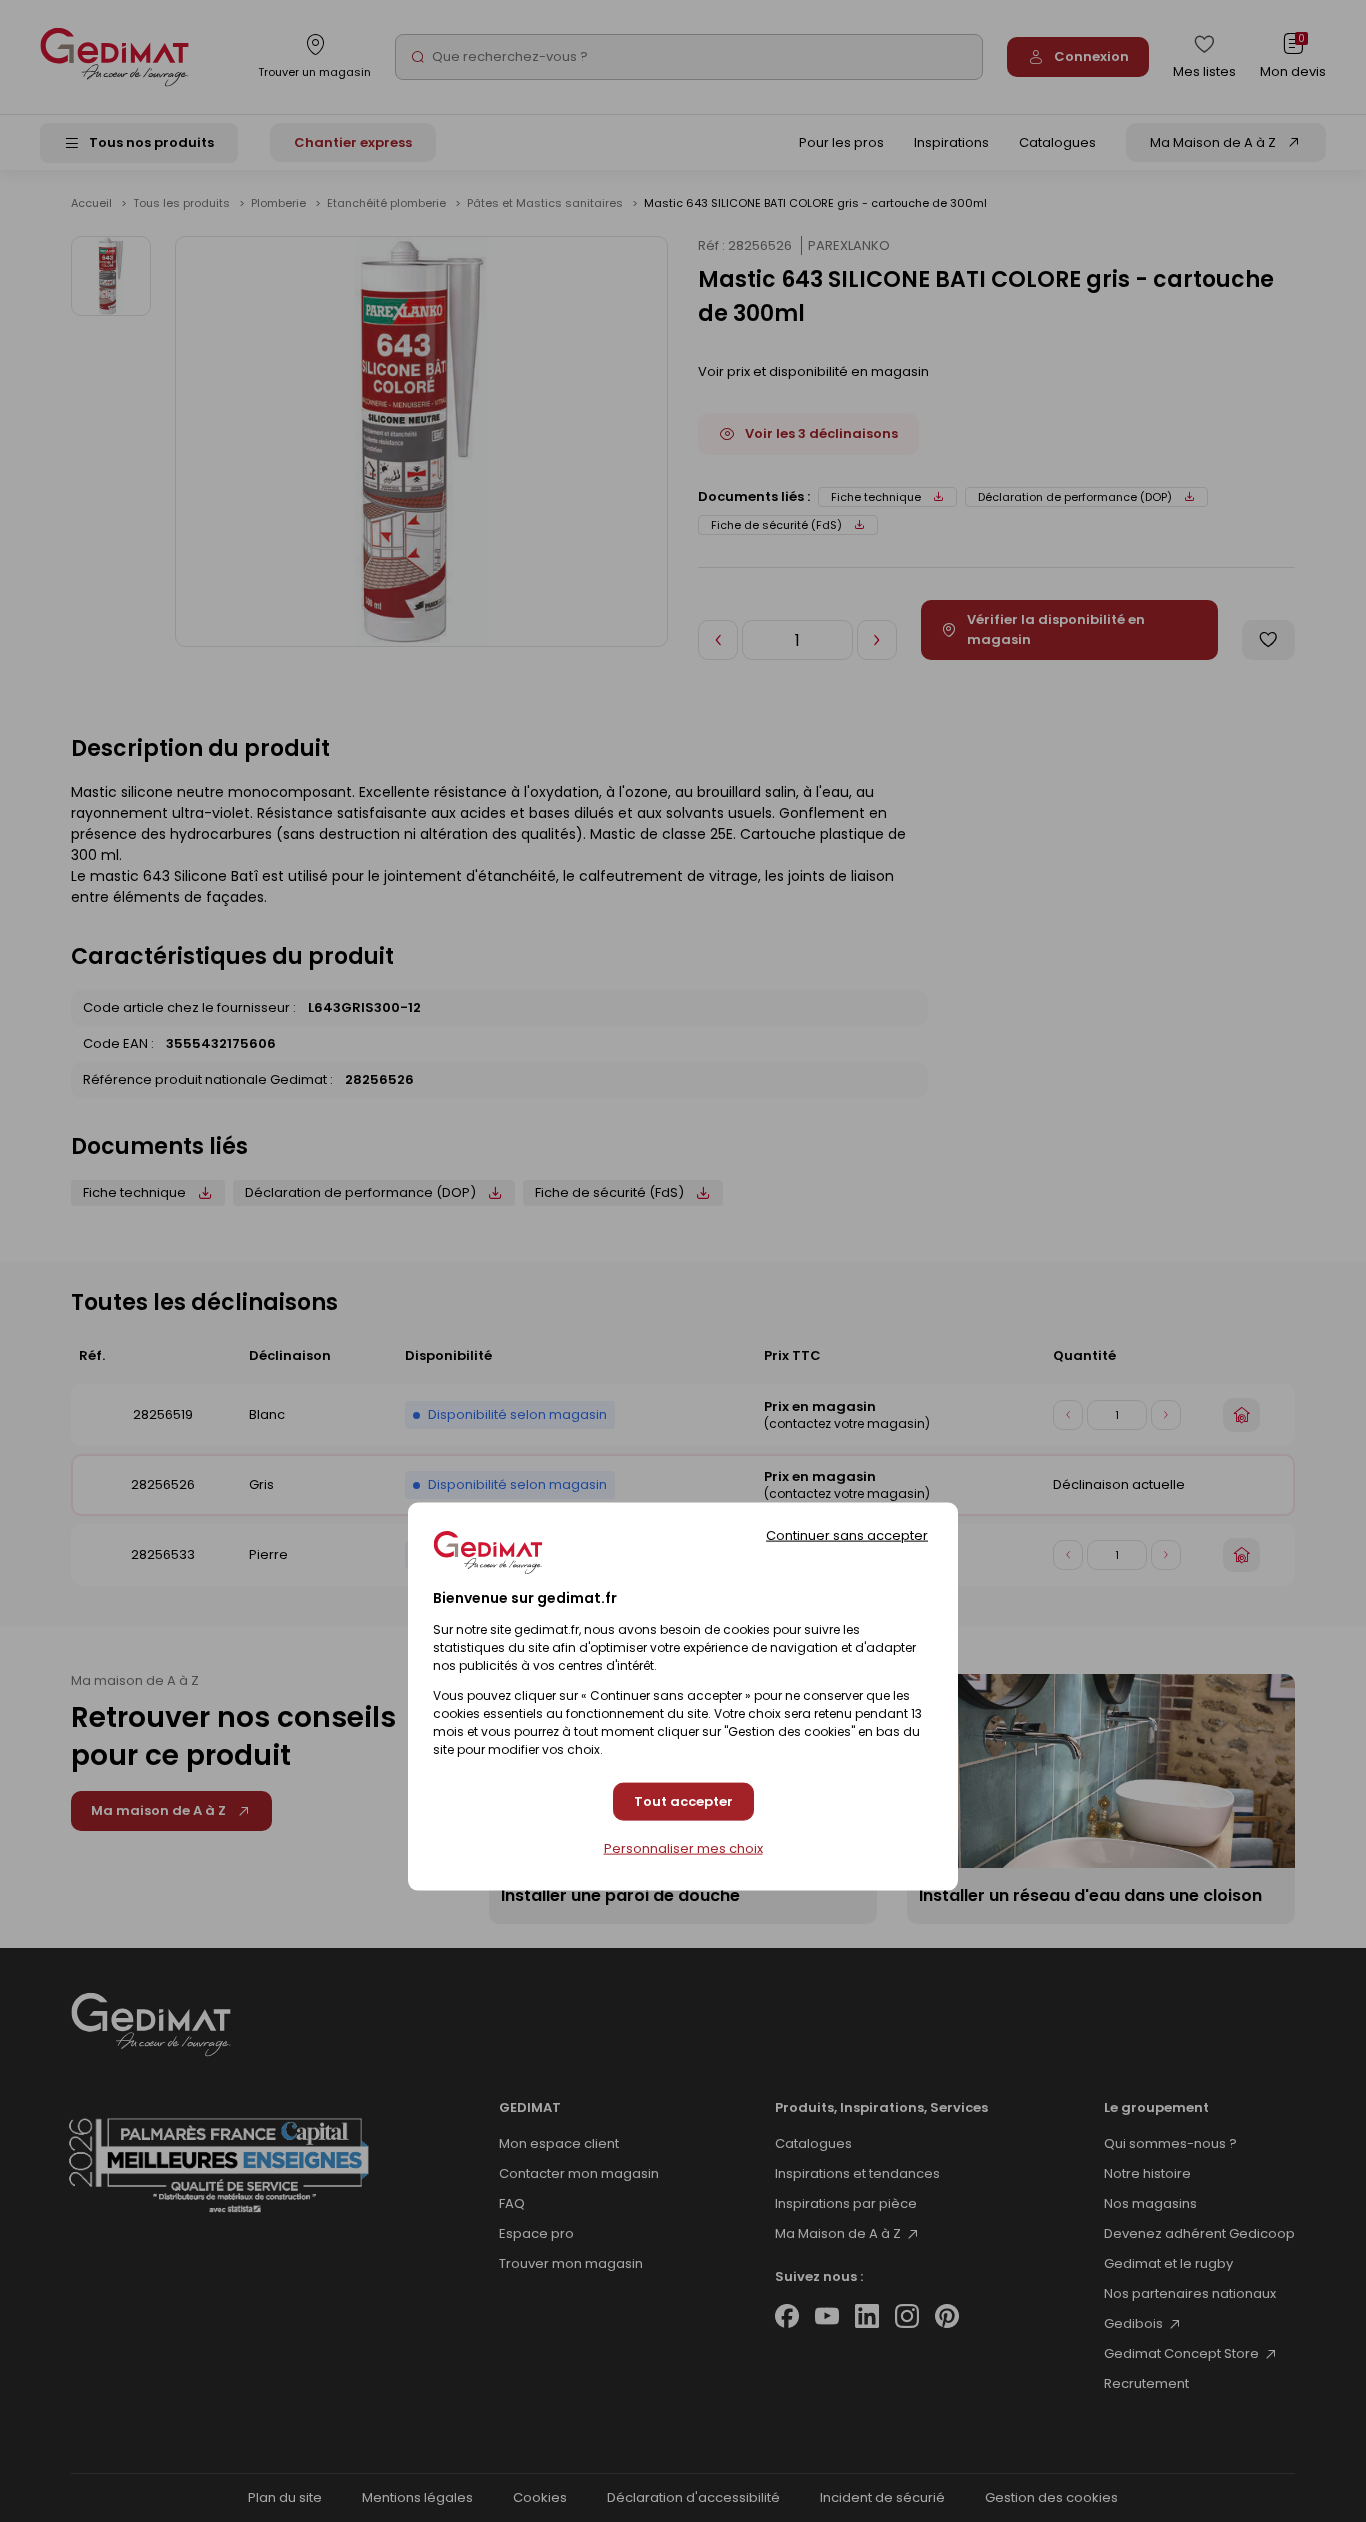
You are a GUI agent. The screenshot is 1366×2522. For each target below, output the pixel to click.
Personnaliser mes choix (683, 1849)
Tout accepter (683, 1801)
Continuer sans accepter (847, 1535)
